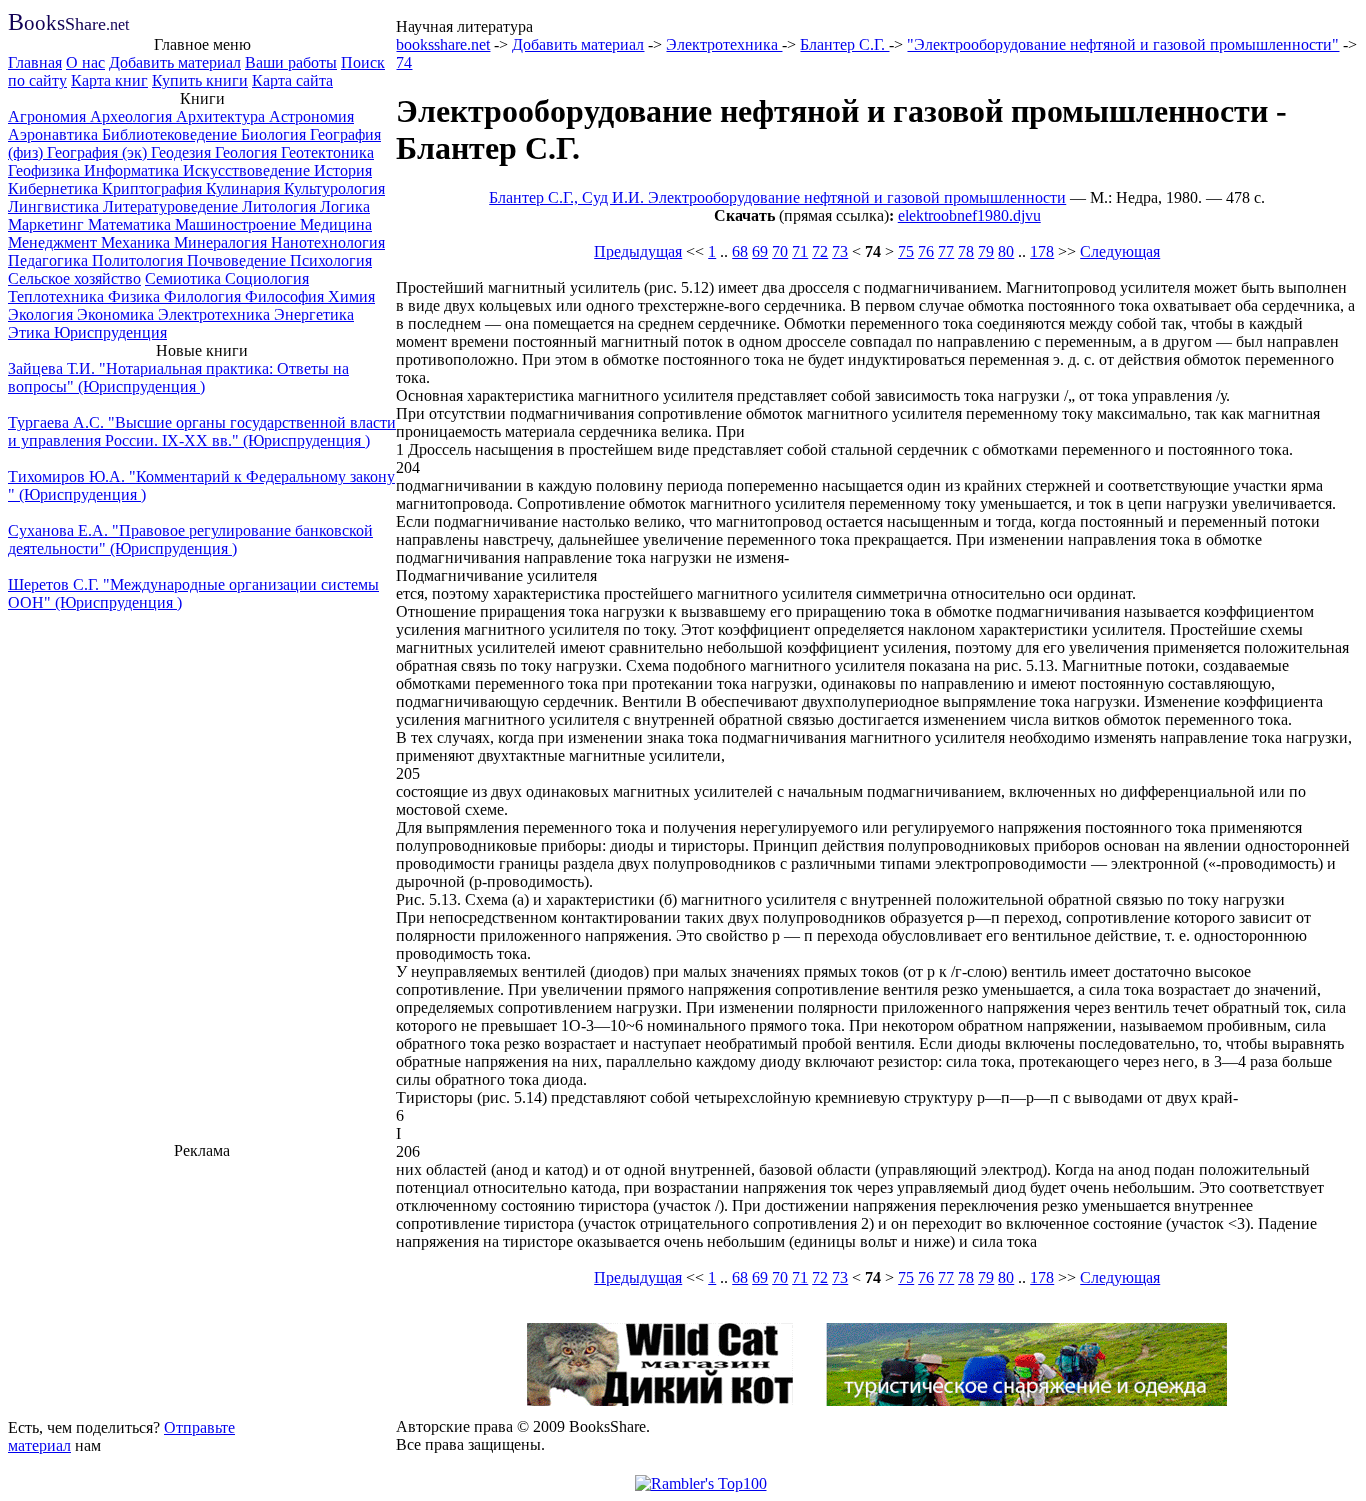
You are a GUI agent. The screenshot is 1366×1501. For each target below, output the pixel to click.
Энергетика (314, 314)
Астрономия (311, 116)
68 (740, 251)
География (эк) (99, 152)
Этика (31, 332)
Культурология (334, 188)
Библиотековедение (171, 134)
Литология (281, 206)
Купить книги (200, 80)
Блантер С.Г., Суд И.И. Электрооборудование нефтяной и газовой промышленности (777, 197)
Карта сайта (292, 80)
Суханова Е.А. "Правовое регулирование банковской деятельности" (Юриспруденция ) (190, 539)
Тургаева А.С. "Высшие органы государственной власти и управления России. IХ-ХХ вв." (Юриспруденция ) (202, 431)
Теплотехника (58, 296)
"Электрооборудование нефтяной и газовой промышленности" (1123, 44)
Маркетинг (48, 224)
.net (68, 24)
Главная (35, 62)
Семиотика (185, 278)
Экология (42, 314)
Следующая (1120, 251)
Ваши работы (291, 62)
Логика (345, 206)
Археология (133, 116)
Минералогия (222, 242)
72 (820, 251)
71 (800, 251)
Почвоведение (238, 260)
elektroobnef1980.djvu (969, 215)
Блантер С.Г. (844, 44)
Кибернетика (55, 188)
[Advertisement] (202, 1286)
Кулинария (245, 188)
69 (760, 251)
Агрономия (49, 116)
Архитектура (222, 116)
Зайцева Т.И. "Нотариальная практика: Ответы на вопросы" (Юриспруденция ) (178, 377)
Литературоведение (172, 206)
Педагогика (50, 260)
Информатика (133, 170)
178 (1042, 251)
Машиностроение (237, 224)
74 (404, 62)
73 (840, 251)
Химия (351, 296)
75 (906, 251)
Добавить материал (175, 62)
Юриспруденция (110, 332)
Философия (286, 296)
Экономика (117, 314)
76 (926, 251)
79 (986, 251)
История (343, 170)
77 (946, 251)
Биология (275, 134)
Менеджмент (54, 242)
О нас (85, 62)
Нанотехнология (328, 242)
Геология (248, 152)
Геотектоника (327, 152)
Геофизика (46, 170)
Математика (131, 224)
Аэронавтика (55, 134)
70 (780, 251)
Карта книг (109, 80)
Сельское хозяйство (74, 278)
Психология (331, 260)
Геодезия (183, 152)
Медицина (336, 224)
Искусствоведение (248, 170)
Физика (136, 296)
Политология (139, 260)
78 (966, 251)
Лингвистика (55, 206)
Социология (267, 278)
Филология (204, 296)
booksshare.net (443, 44)
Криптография (154, 188)
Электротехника (216, 314)
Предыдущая (638, 251)
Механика (137, 242)
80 (1006, 251)
